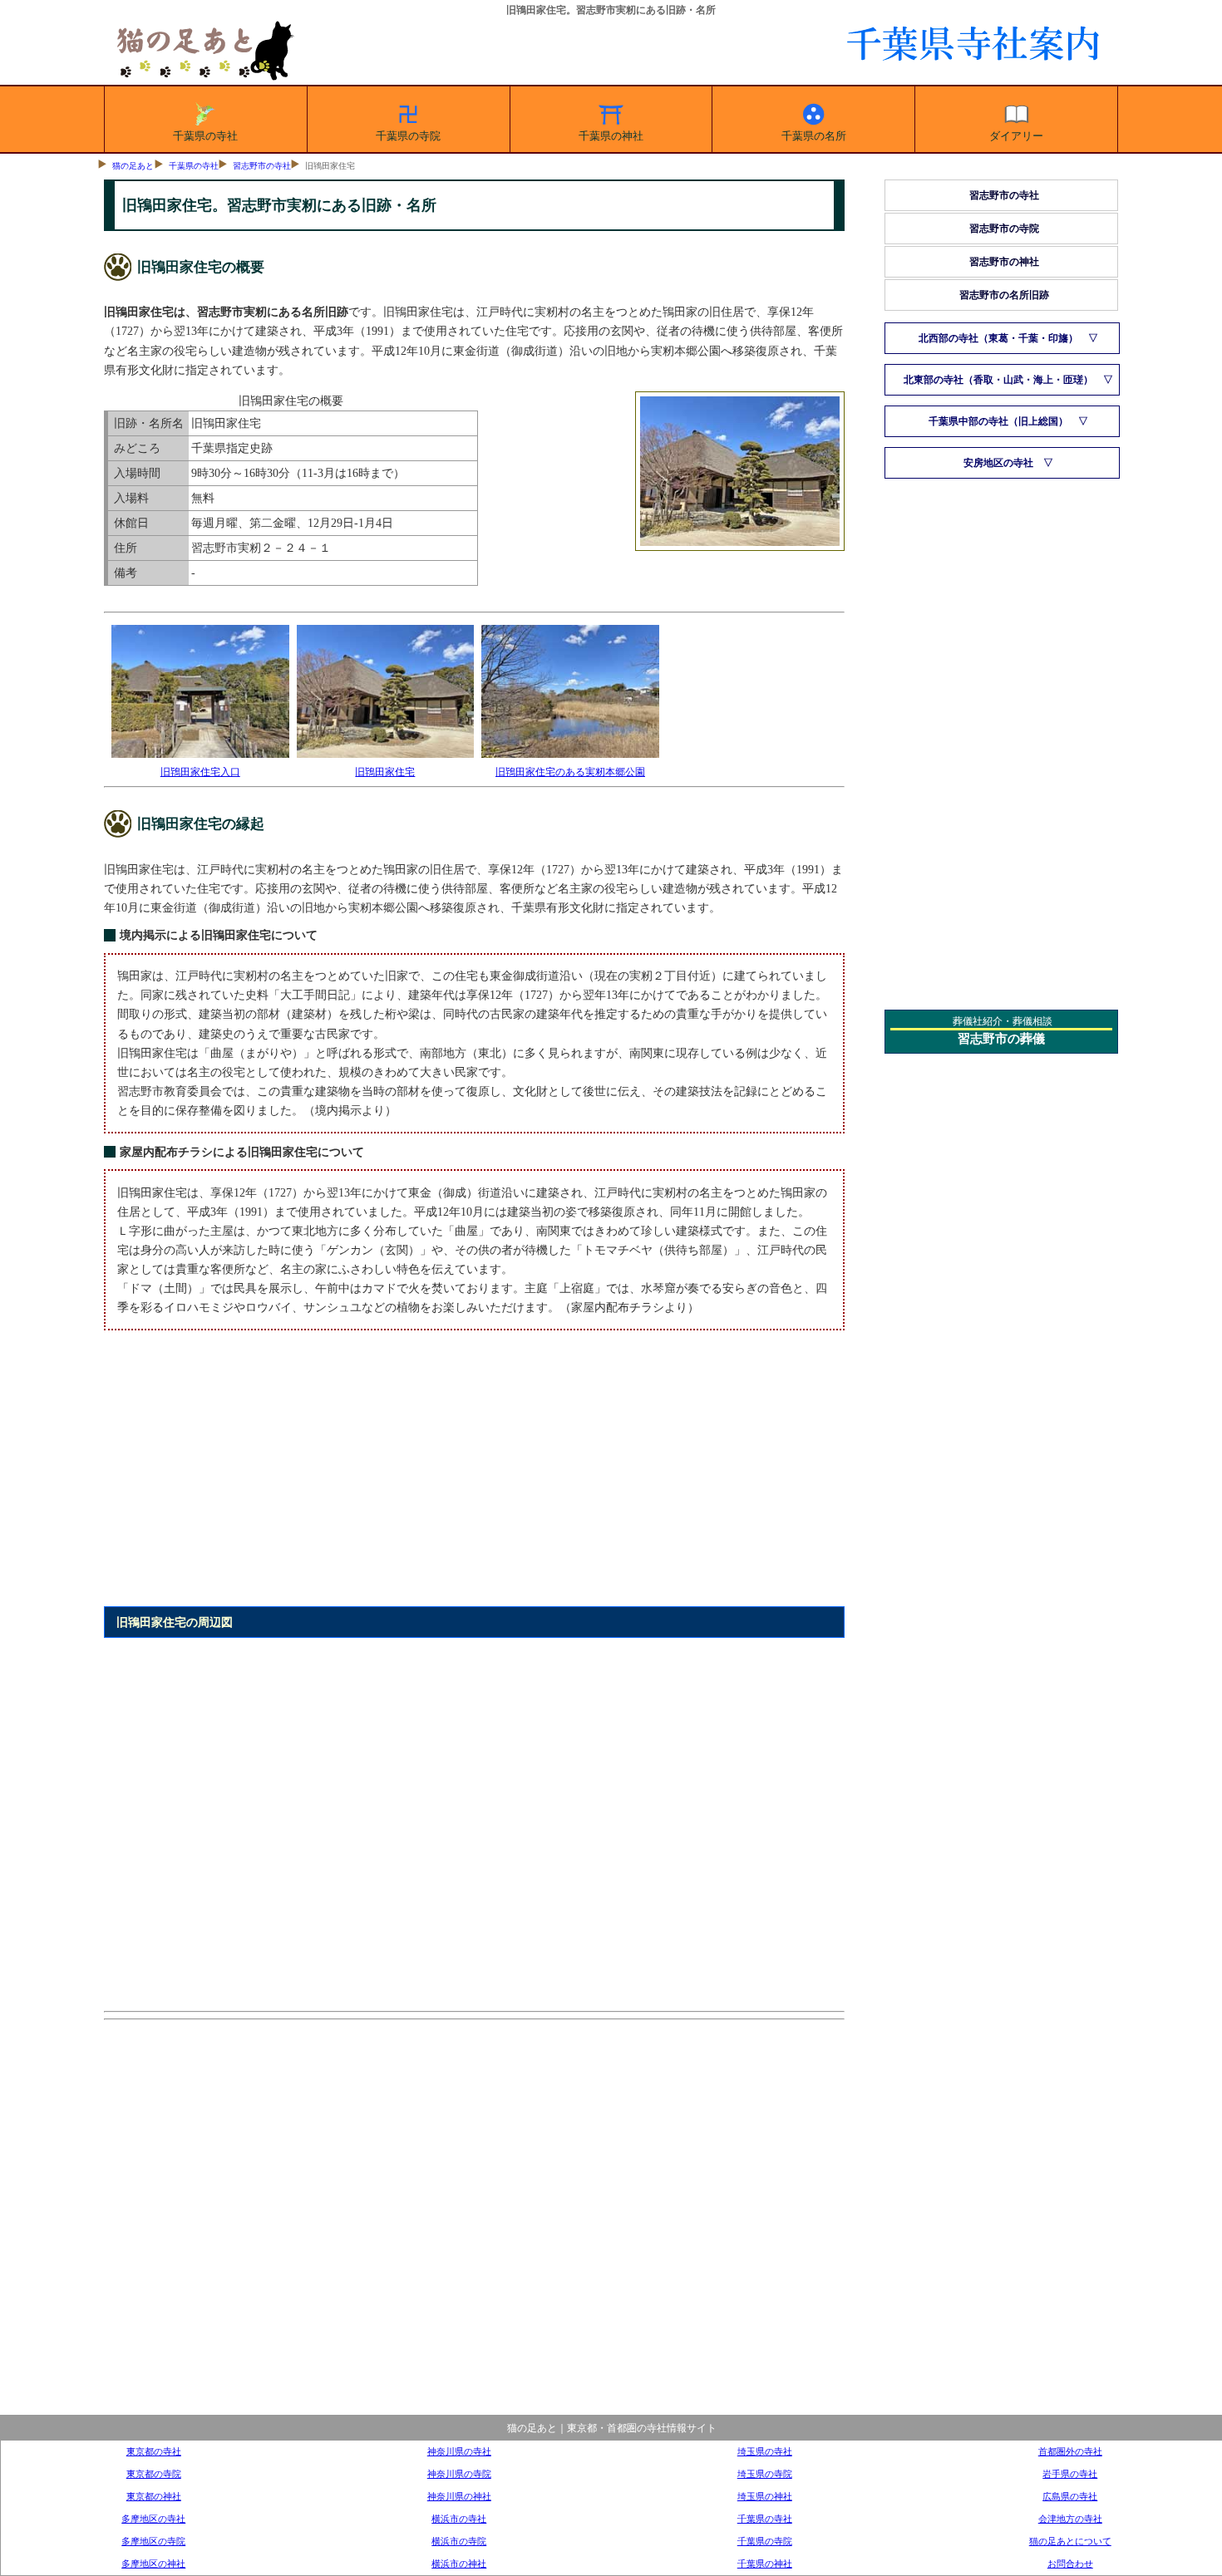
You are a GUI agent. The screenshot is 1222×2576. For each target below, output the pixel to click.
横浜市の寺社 (459, 2519)
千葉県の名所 (814, 136)
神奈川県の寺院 (459, 2474)
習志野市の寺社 (262, 166)
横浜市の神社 (459, 2564)
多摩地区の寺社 (153, 2519)
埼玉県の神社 (765, 2496)
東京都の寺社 (154, 2451)
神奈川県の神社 (459, 2496)
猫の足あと (133, 166)
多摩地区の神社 (153, 2564)
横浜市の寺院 (459, 2541)
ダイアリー (1016, 136)
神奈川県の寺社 (459, 2451)
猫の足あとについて (1070, 2541)
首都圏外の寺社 (1070, 2451)
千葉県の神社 (611, 136)
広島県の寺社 (1070, 2496)
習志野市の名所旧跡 (1004, 295)
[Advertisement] (474, 1478)
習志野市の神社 (1004, 262)
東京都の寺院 (154, 2474)
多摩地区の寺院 (153, 2541)
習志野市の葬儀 (1001, 1039)
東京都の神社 (154, 2496)
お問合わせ (1070, 2564)
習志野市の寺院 (1004, 229)
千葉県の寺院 (408, 136)
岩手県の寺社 (1070, 2474)
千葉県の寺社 (205, 136)
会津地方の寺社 (1070, 2519)
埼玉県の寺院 (765, 2474)
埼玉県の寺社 (765, 2451)
